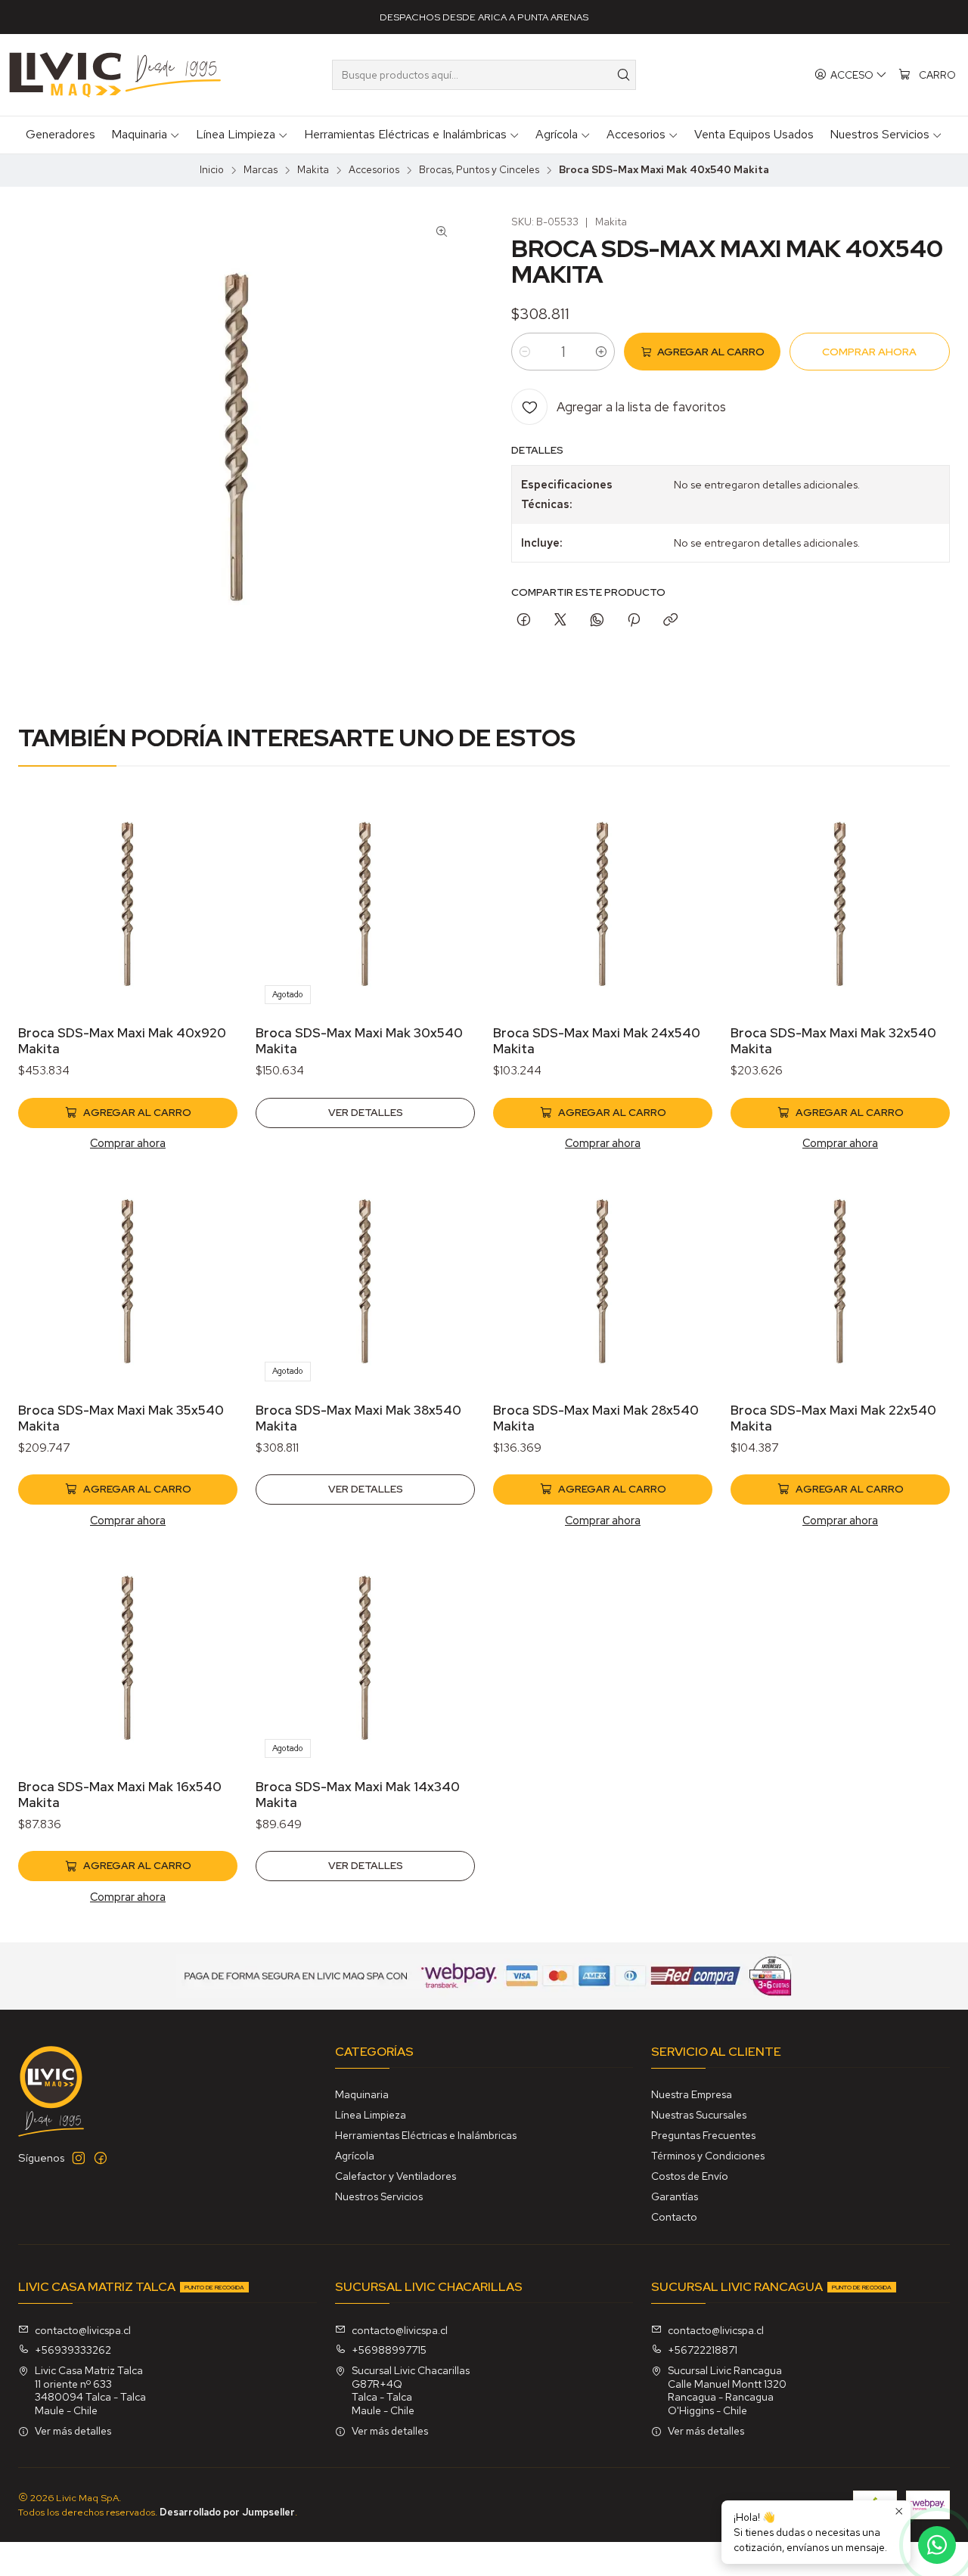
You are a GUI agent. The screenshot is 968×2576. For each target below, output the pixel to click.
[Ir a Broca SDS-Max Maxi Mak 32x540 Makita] (840, 904)
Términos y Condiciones (708, 2156)
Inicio (212, 170)
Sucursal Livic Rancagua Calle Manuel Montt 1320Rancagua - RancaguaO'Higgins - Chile (727, 2390)
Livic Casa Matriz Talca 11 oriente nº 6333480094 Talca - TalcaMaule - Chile (90, 2390)
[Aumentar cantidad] (601, 352)
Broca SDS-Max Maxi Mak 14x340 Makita (358, 1795)
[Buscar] (623, 75)
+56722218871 (703, 2350)
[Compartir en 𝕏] (560, 621)
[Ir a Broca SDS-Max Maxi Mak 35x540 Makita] (128, 1281)
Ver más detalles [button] (73, 2431)
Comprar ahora (128, 1143)
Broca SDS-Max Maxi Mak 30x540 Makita (359, 1041)
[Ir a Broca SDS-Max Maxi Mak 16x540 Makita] (128, 1657)
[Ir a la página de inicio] (115, 75)
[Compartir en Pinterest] (634, 621)
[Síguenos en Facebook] (101, 2158)
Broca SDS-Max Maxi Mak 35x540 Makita (121, 1418)
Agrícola (355, 2156)
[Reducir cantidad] (525, 352)
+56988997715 (389, 2350)
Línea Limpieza (371, 2115)
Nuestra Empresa (692, 2094)
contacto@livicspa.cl (83, 2330)
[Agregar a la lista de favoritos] (210, 884)
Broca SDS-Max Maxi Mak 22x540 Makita (833, 1418)
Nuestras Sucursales (699, 2115)
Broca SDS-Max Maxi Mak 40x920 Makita (122, 1041)
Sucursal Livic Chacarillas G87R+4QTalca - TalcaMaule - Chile (411, 2390)
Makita (313, 170)
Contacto (674, 2217)
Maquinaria (362, 2094)
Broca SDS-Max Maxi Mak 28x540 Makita (596, 1418)
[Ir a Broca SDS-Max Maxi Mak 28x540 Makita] (603, 1281)
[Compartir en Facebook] (524, 621)
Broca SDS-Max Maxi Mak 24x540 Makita (597, 1041)
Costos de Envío (690, 2176)
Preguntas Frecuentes (703, 2135)
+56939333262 (73, 2350)
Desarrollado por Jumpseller (227, 2512)
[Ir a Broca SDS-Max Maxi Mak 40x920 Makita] (128, 904)
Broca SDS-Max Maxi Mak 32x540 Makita (833, 1041)
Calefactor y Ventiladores (396, 2176)
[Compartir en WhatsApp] (597, 621)
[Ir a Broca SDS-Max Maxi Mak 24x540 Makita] (603, 904)
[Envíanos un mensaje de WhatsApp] (937, 2545)
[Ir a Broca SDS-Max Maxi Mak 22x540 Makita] (840, 1281)
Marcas (261, 170)
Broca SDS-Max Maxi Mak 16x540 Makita (120, 1795)
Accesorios (374, 170)
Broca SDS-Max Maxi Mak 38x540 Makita (358, 1418)
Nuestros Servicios (379, 2196)
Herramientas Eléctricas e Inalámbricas (426, 2135)
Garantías (675, 2196)
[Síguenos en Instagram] (79, 2158)
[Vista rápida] (210, 923)
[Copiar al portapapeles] (670, 621)
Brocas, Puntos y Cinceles (479, 170)
